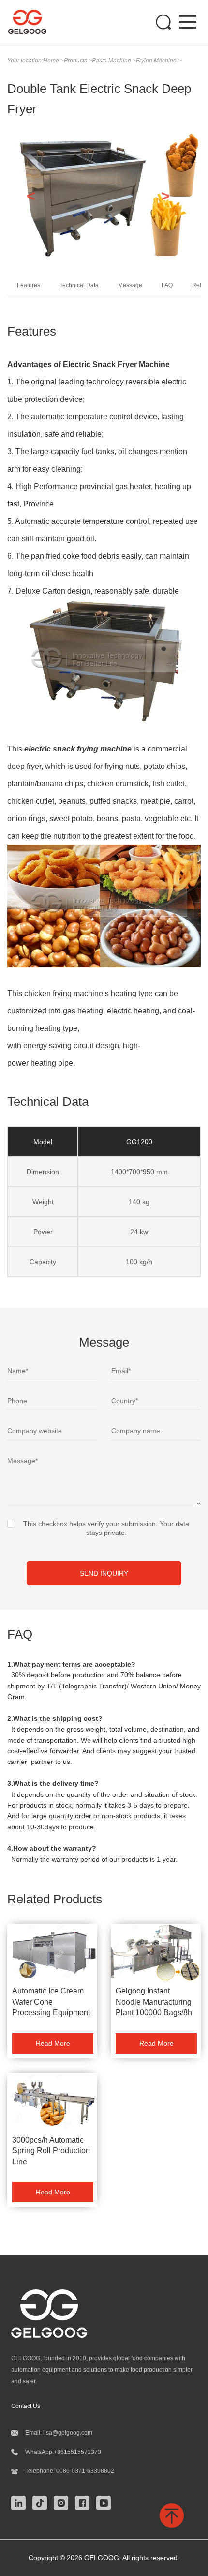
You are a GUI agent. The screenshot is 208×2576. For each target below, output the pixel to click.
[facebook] (85, 2502)
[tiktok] (42, 2502)
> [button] (165, 196)
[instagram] (63, 2502)
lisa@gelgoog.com (68, 2433)
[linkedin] (21, 2502)
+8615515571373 (77, 2452)
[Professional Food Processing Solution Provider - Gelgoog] (32, 22)
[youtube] (106, 2502)
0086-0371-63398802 (85, 2471)
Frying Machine (157, 61)
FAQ (167, 285)
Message (130, 285)
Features (29, 285)
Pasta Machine (112, 61)
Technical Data (79, 285)
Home (52, 61)
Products (76, 61)
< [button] (31, 196)
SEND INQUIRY (104, 1573)
